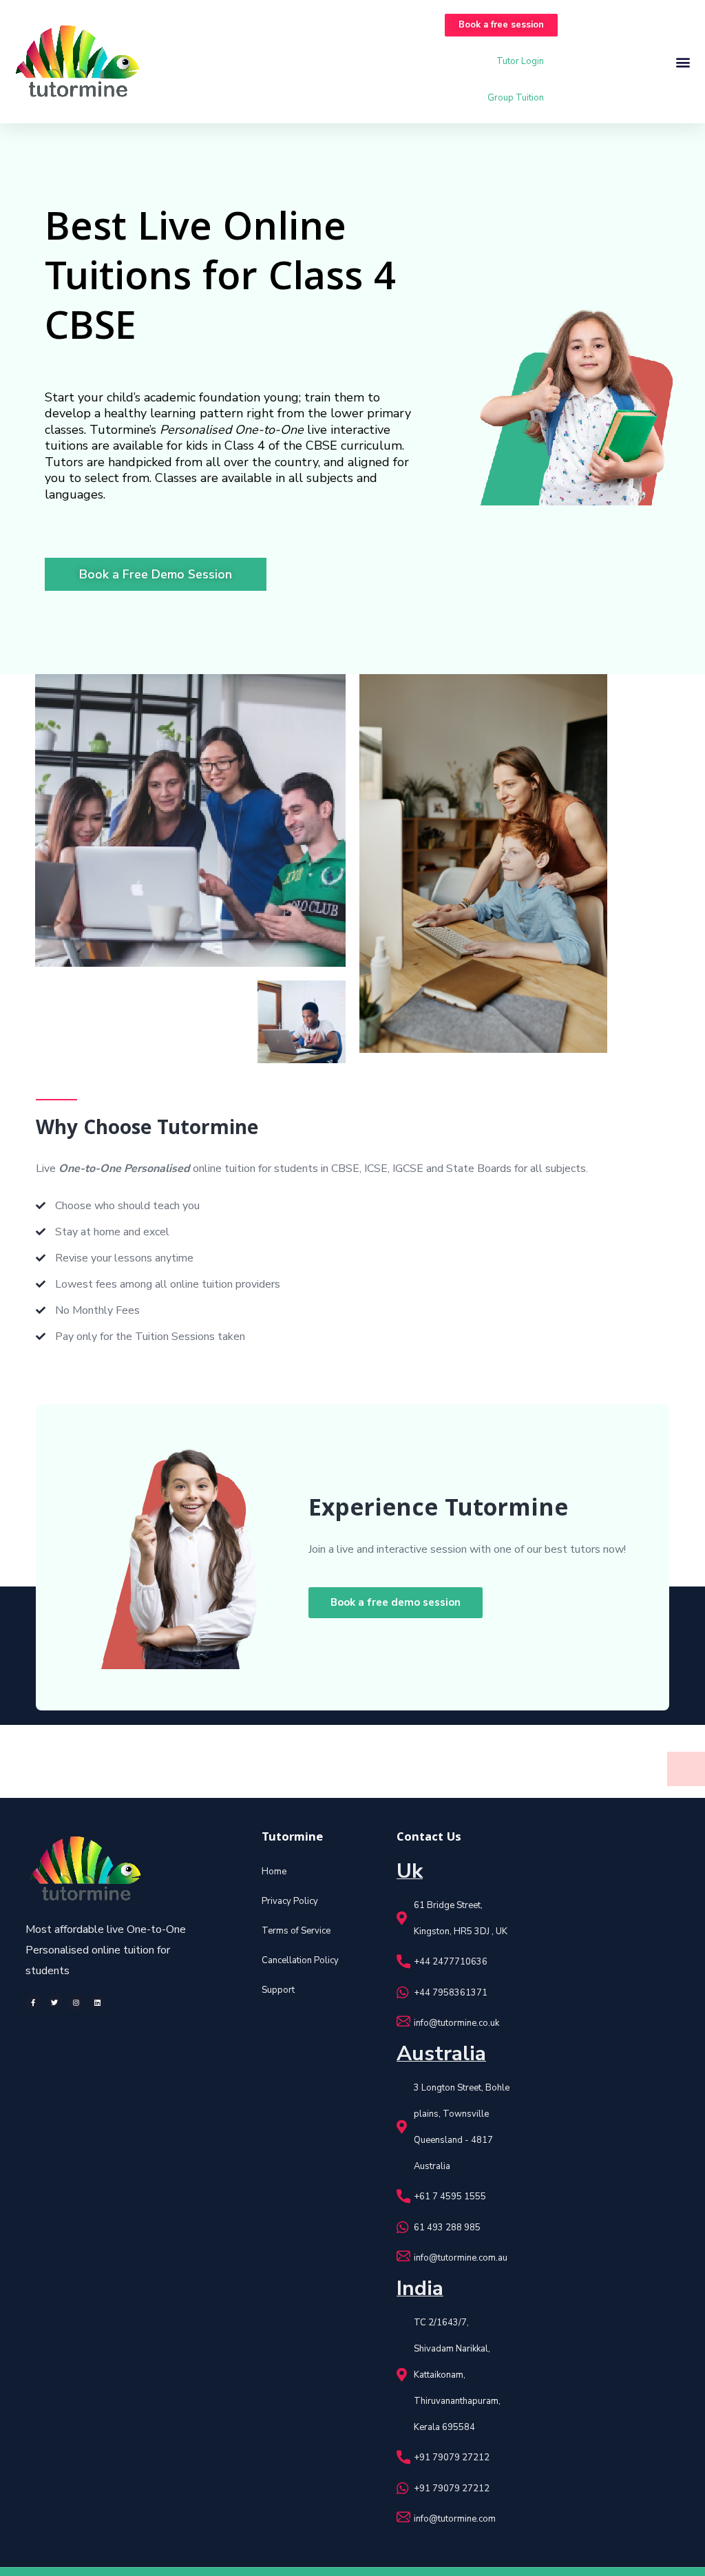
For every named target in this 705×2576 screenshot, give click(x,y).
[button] (501, 25)
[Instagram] (76, 2002)
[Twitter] (54, 2002)
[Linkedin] (97, 2002)
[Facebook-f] (33, 2002)
